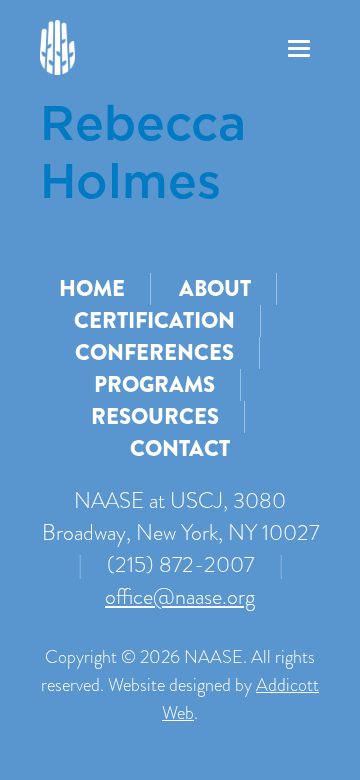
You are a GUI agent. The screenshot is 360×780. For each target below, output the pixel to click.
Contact (180, 448)
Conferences (154, 352)
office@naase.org (180, 596)
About (215, 288)
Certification (154, 320)
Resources (155, 416)
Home (92, 288)
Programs (154, 384)
